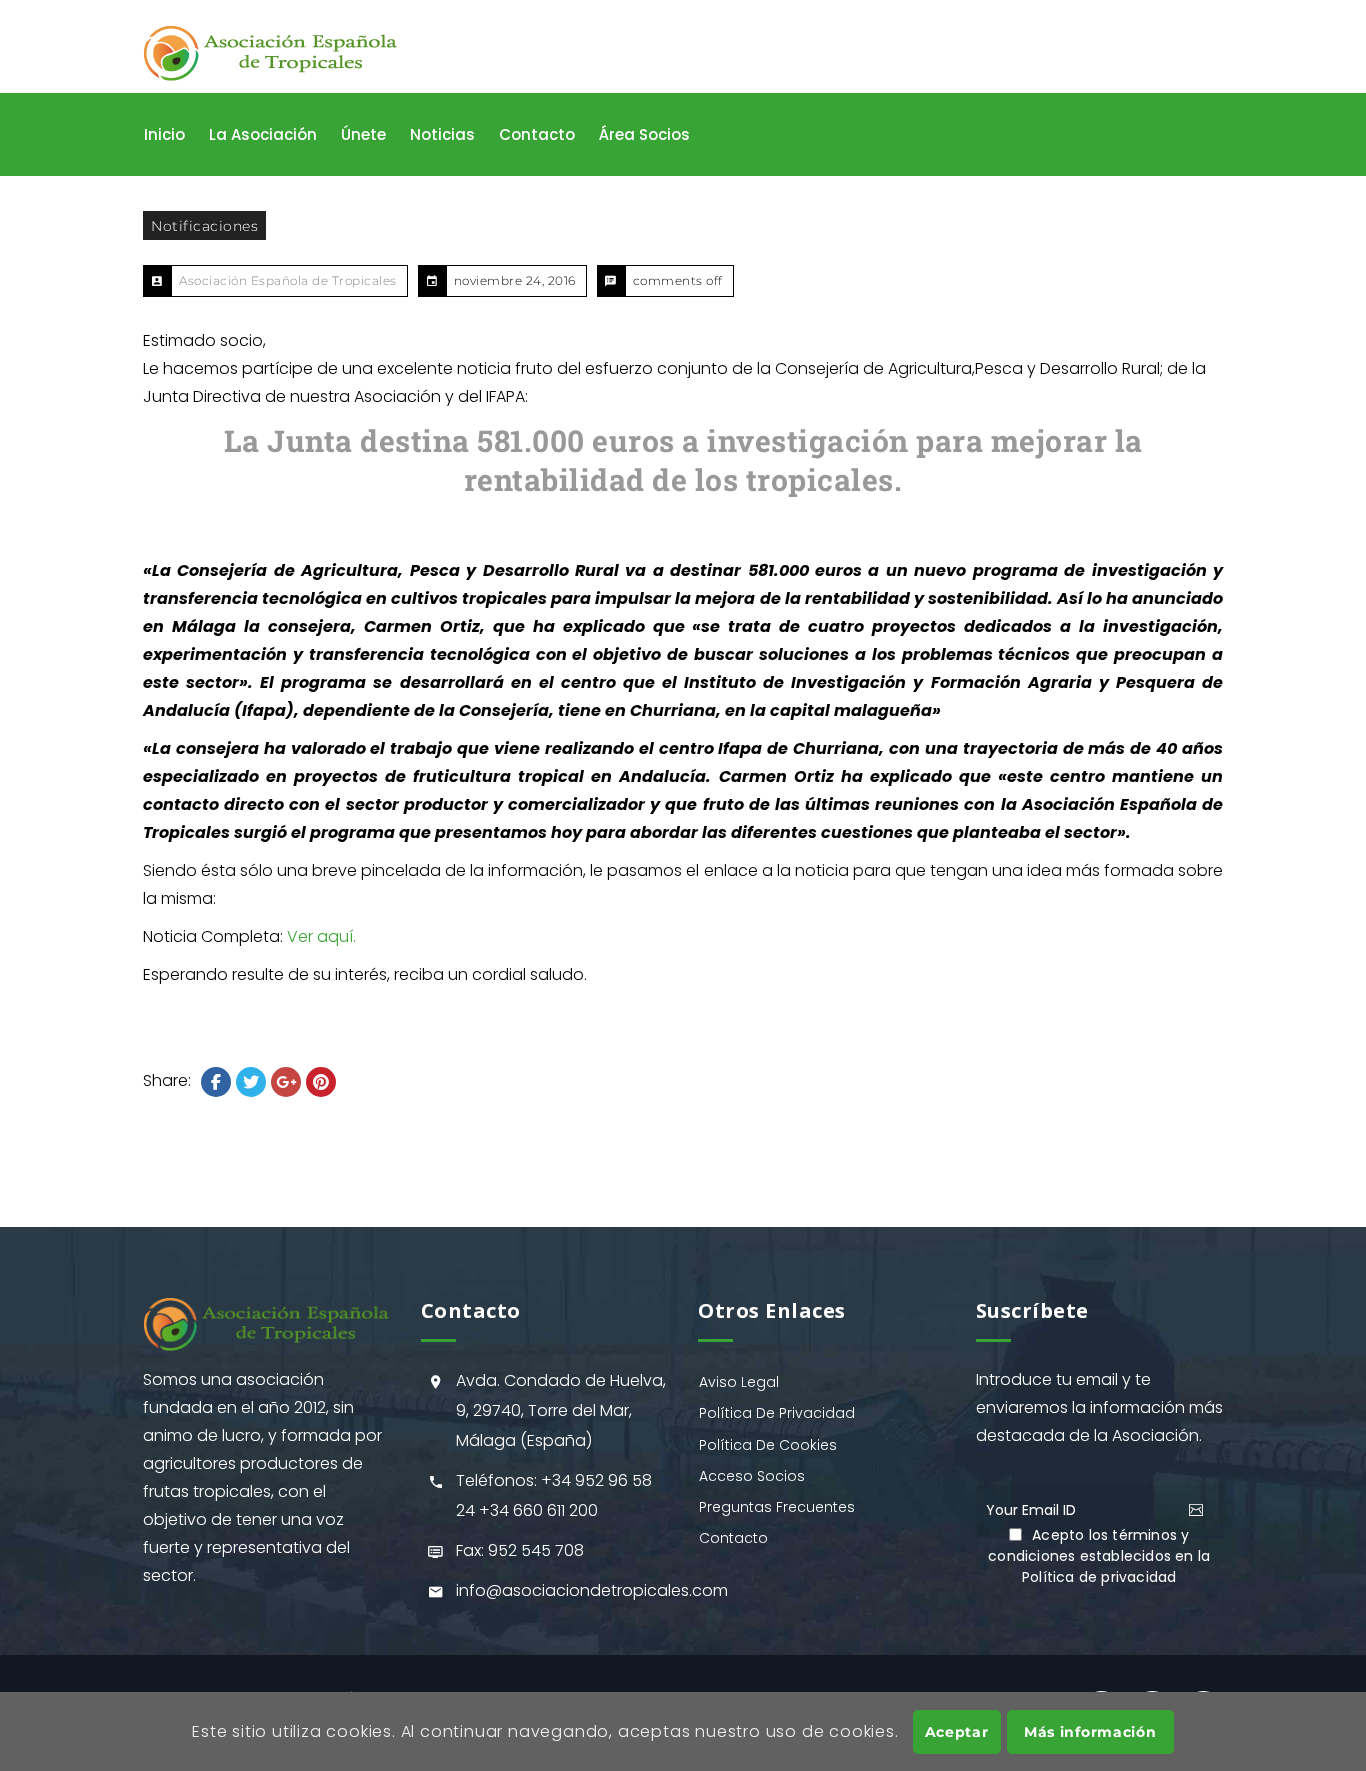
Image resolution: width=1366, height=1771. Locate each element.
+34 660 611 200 (538, 1510)
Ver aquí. (321, 936)
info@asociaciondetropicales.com (592, 1590)
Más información (1090, 1731)
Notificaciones (204, 226)
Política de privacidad (1099, 1577)
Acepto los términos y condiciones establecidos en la (1099, 1556)
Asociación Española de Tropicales (288, 280)
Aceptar (957, 1731)
